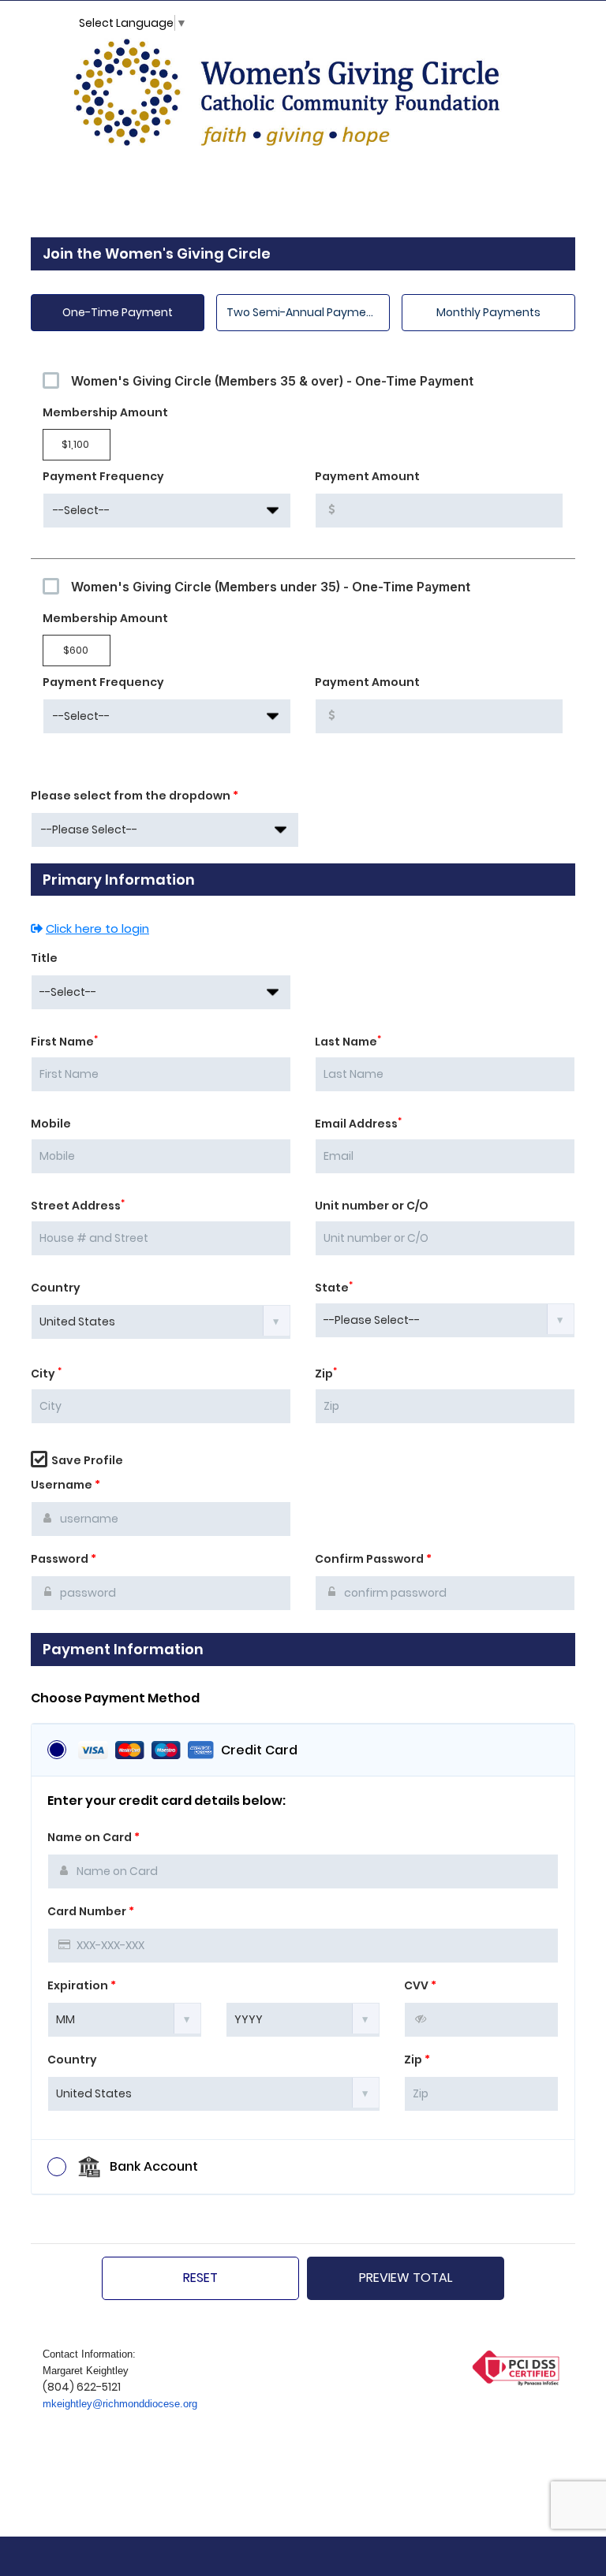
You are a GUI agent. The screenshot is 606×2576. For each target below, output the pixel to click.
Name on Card (94, 1837)
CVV (420, 1985)
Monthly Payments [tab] (488, 312)
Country (56, 1288)
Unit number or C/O (372, 1206)
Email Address (358, 1124)
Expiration (82, 1985)
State (334, 1288)
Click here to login (97, 928)
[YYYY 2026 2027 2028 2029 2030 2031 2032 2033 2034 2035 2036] (303, 2019)
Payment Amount (367, 476)
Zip (326, 1374)
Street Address (78, 1206)
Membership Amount (105, 412)
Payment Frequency (103, 476)
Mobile (51, 1124)
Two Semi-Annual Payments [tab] (305, 312)
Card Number (91, 1911)
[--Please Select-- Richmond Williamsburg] (165, 830)
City (46, 1374)
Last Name (348, 1042)
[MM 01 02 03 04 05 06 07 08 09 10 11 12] (125, 2019)
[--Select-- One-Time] (167, 511)
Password (64, 1559)
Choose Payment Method (115, 1698)
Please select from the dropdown (135, 796)
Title (44, 958)
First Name (64, 1042)
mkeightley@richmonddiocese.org (120, 2404)
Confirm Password (373, 1559)
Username (65, 1485)
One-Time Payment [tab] (118, 312)
